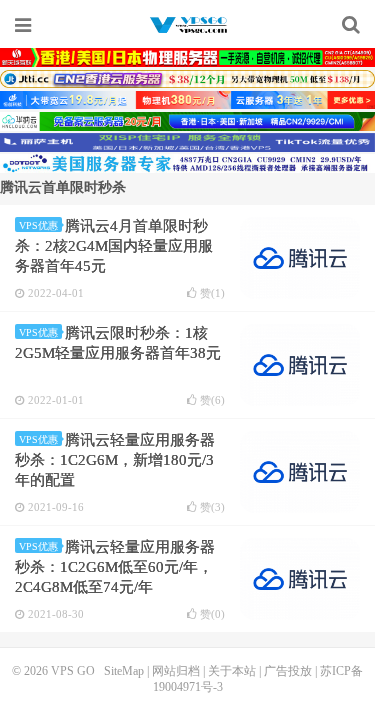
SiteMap (124, 671)
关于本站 (232, 671)
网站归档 (176, 671)
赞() (212, 293)
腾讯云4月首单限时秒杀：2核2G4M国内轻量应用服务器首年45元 (114, 246)
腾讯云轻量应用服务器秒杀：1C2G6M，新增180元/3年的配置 (115, 460)
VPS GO (188, 25)
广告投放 (288, 671)
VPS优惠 (38, 225)
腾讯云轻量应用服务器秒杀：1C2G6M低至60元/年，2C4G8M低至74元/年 (115, 567)
